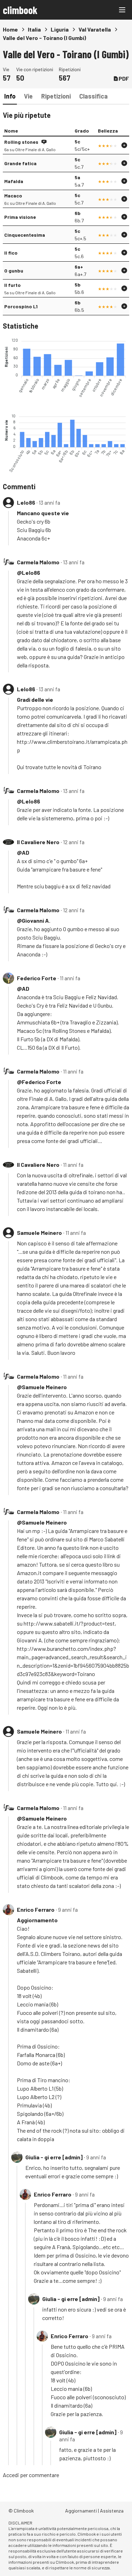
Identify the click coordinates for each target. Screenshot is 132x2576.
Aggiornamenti (81, 2511)
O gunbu (14, 271)
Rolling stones (21, 142)
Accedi (11, 2475)
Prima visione (20, 217)
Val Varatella (95, 29)
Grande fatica (20, 163)
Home (10, 29)
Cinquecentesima (25, 235)
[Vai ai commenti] (44, 142)
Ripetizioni (56, 96)
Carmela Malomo (38, 562)
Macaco (13, 196)
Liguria (60, 29)
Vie (28, 96)
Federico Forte (37, 978)
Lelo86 (26, 502)
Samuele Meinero (39, 1233)
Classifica (93, 96)
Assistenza (112, 2511)
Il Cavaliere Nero (38, 842)
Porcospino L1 (21, 306)
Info (10, 96)
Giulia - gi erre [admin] (54, 2157)
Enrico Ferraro (36, 1909)
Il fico (11, 253)
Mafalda (14, 181)
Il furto (12, 285)
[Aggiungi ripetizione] (124, 145)
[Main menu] (122, 10)
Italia (34, 29)
